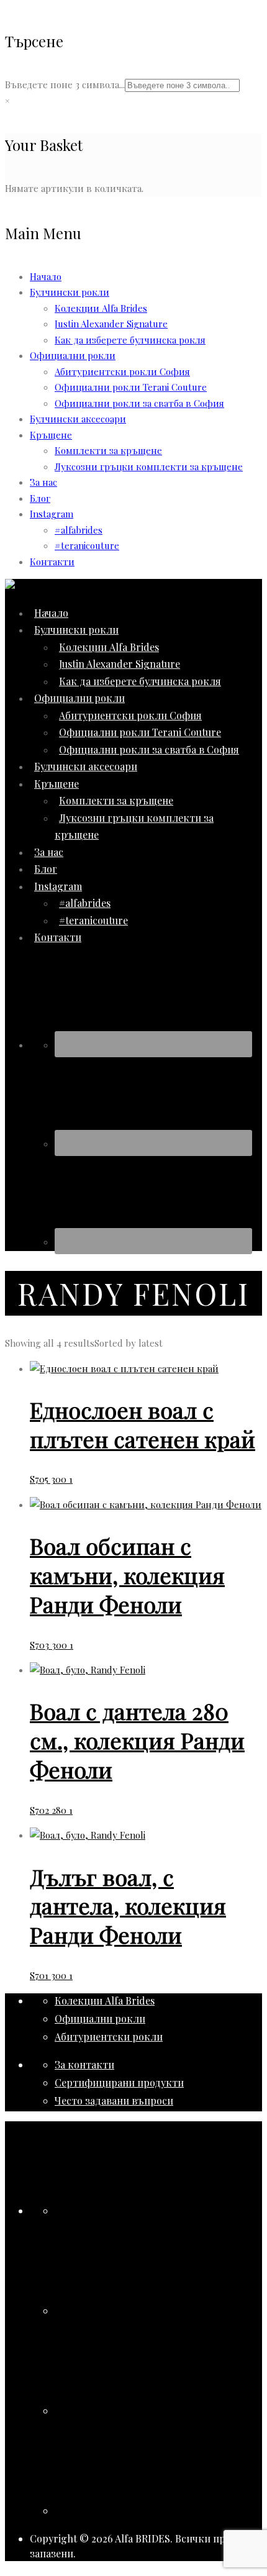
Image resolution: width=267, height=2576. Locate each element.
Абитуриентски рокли (109, 2037)
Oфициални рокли (73, 355)
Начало (46, 276)
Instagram (52, 514)
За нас (43, 482)
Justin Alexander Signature (111, 324)
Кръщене (51, 435)
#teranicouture (87, 545)
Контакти (52, 562)
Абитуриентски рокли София (122, 371)
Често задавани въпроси (114, 2100)
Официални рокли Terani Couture (131, 387)
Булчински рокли (70, 292)
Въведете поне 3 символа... (65, 84)
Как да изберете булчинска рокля (130, 340)
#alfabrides (79, 530)
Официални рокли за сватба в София (139, 403)
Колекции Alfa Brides (101, 308)
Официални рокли (100, 2018)
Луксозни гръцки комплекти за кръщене (149, 467)
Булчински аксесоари (78, 419)
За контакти (84, 2064)
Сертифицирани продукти (119, 2082)
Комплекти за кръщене (108, 450)
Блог (40, 498)
